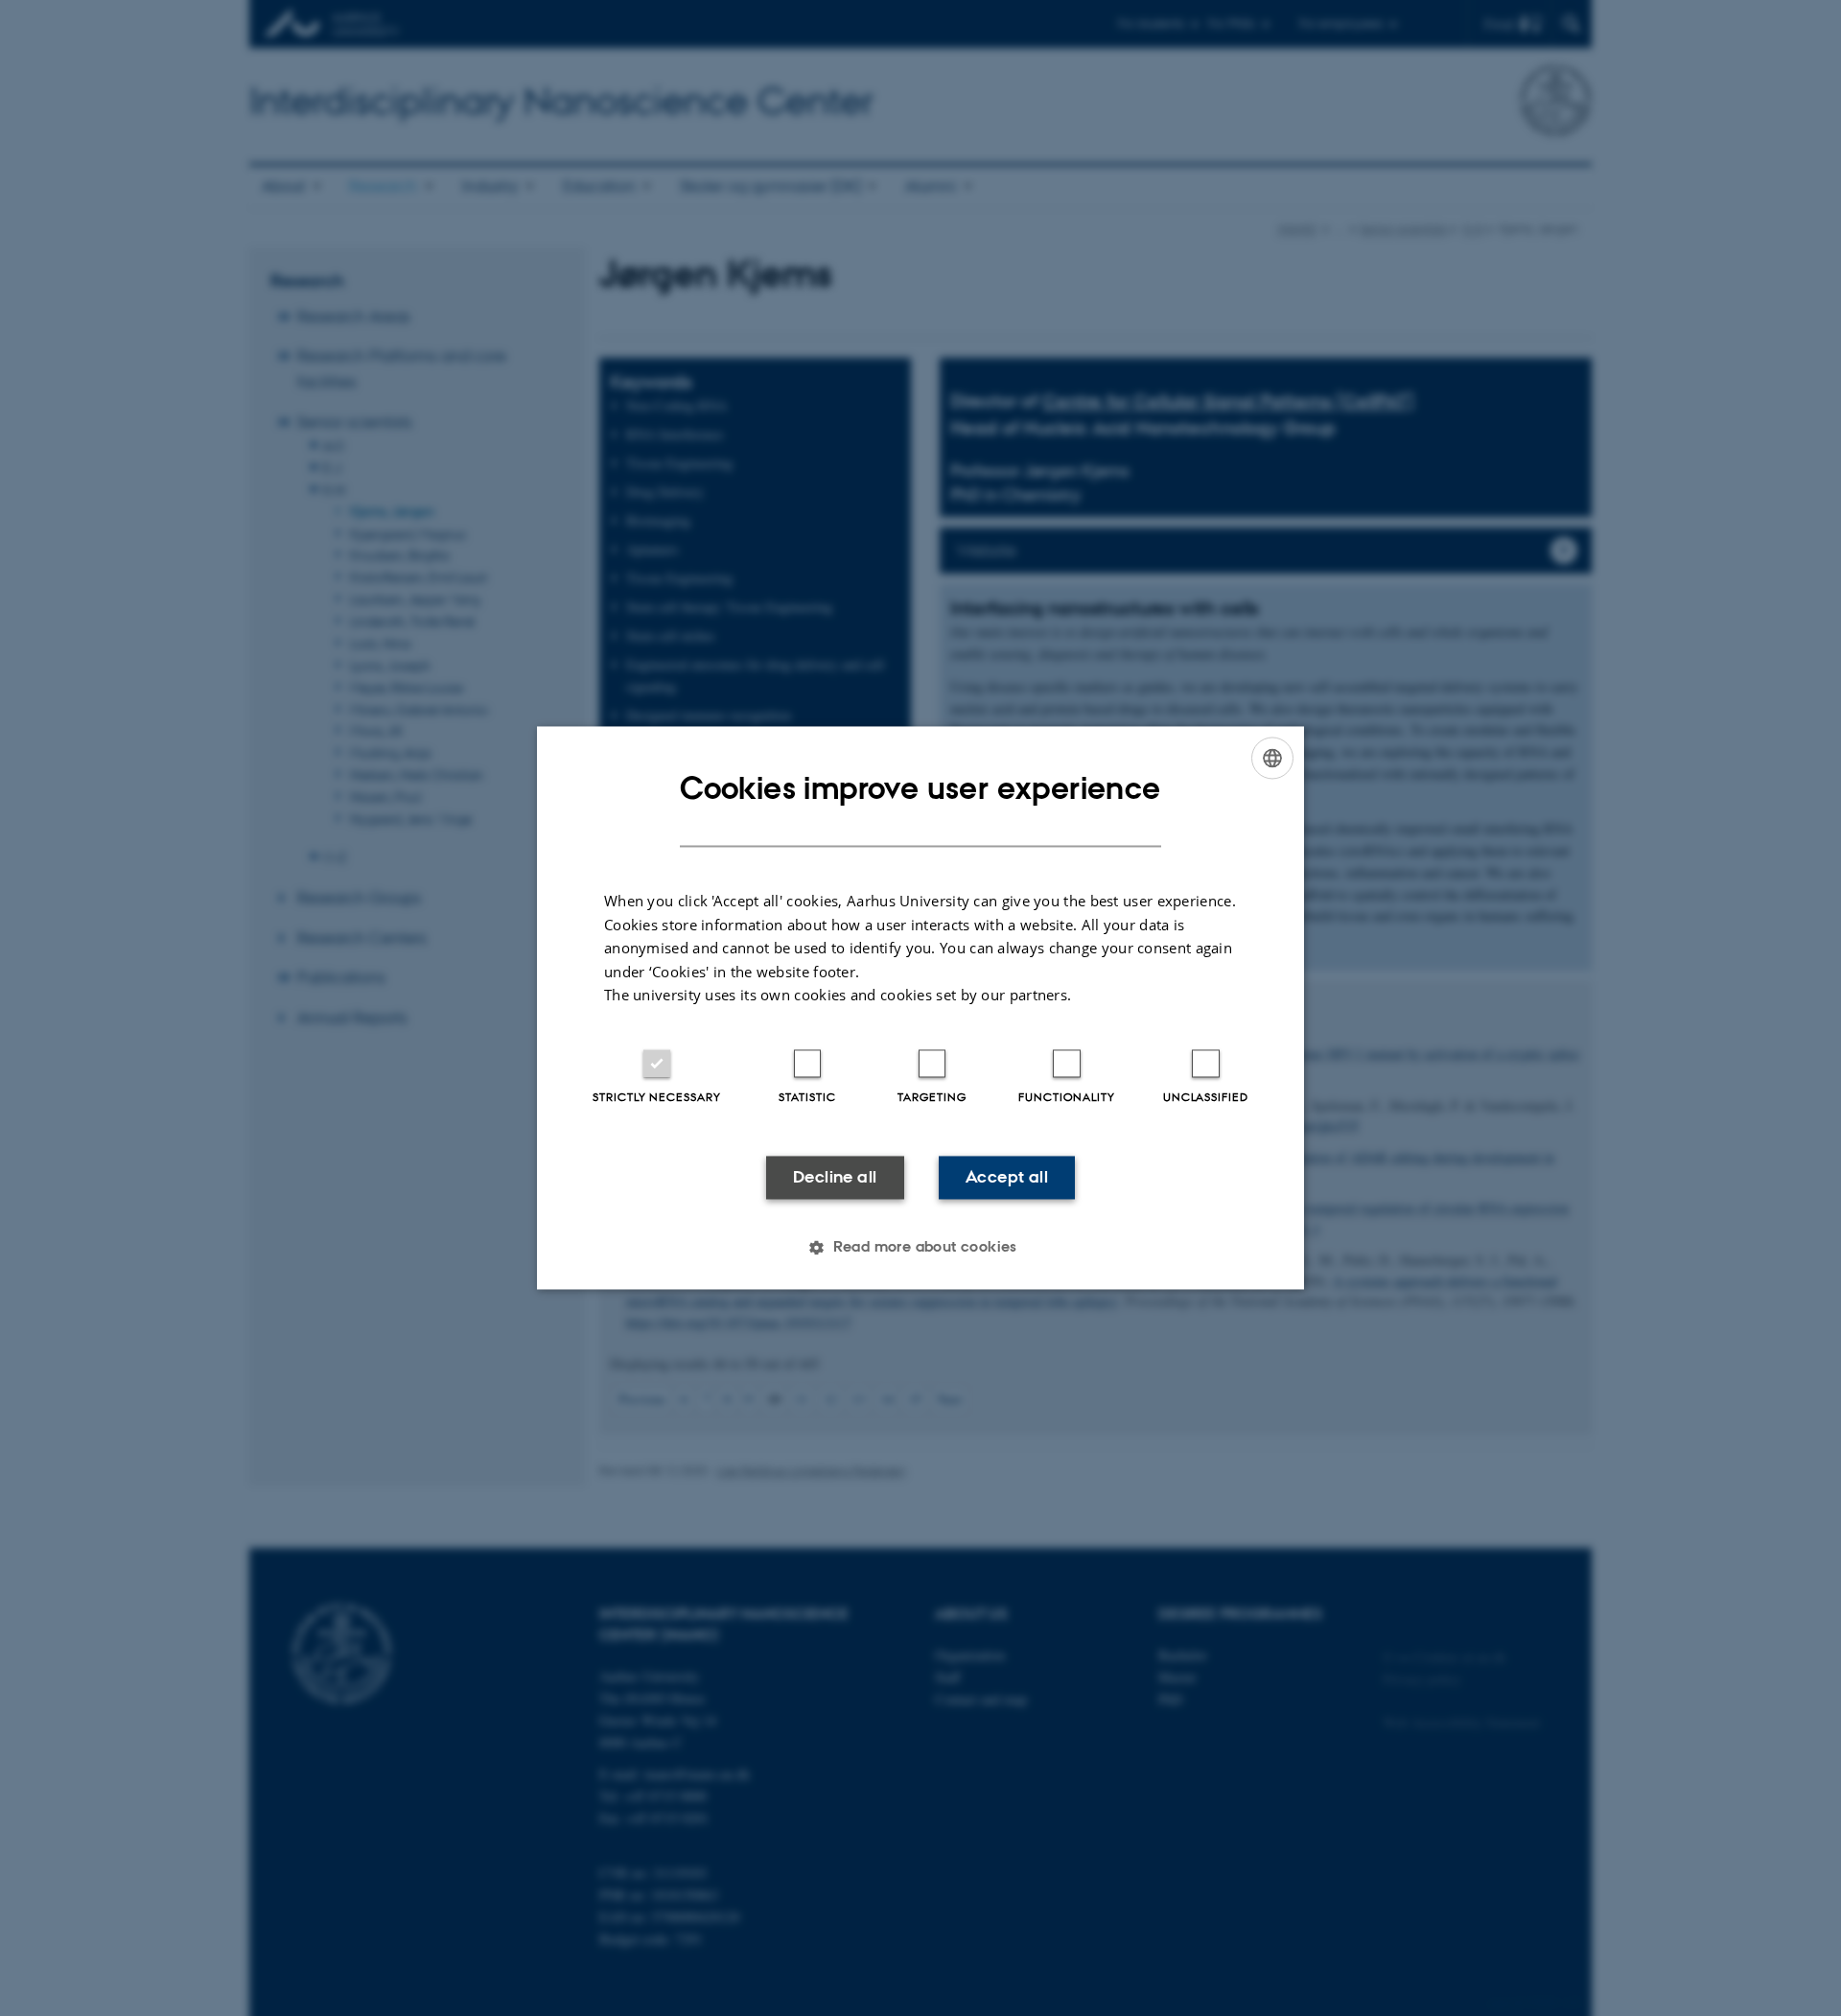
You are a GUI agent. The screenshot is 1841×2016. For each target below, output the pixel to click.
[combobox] (1272, 758)
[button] (920, 1248)
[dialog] (920, 1008)
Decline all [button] (835, 1177)
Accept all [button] (1007, 1177)
